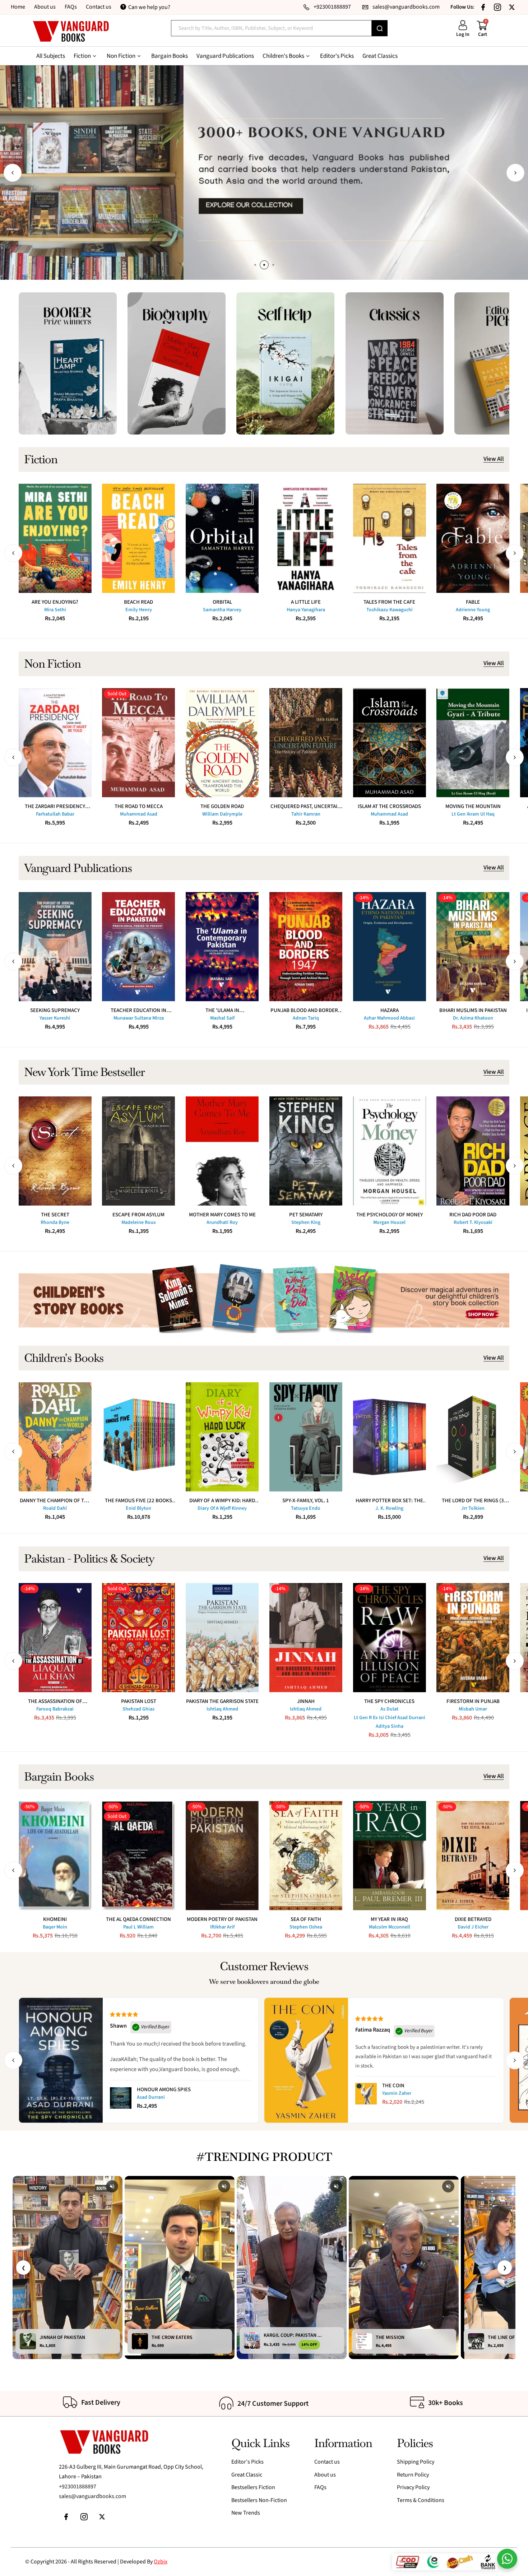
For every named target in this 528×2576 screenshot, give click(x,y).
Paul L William (138, 1927)
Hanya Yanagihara (306, 610)
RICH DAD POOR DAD (473, 1215)
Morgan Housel (389, 1222)
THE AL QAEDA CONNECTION (138, 1919)
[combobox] (271, 28)
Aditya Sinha (390, 1726)
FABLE (473, 602)
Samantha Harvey (222, 610)
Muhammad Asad (139, 814)
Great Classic (247, 2475)
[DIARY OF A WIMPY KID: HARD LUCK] (222, 1437)
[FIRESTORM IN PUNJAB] (473, 1638)
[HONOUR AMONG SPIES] (121, 2098)
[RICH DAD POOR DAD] (473, 1151)
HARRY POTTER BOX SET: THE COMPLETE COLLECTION (389, 1501)
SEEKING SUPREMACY (55, 1010)
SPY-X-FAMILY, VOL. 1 (306, 1501)
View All (494, 459)
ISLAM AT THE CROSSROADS (389, 806)
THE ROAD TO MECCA (139, 806)
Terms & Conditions (421, 2500)
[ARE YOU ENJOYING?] (55, 538)
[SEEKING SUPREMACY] (55, 947)
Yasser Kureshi (55, 1018)
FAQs (71, 7)
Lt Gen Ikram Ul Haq (473, 814)
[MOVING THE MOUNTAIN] (473, 743)
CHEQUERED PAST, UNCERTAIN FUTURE (306, 806)
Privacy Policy (413, 2487)
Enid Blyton (138, 1508)
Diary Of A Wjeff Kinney (222, 1508)
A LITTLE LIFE (306, 602)
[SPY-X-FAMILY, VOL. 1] (306, 1437)
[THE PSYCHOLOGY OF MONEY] (390, 1151)
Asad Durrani (151, 2097)
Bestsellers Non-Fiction (259, 2500)
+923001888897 (78, 2487)
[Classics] (395, 363)
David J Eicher (473, 1927)
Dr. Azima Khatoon (473, 1018)
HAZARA (390, 1010)
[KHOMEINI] (55, 1856)
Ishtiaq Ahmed (222, 1709)
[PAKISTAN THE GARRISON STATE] (222, 1638)
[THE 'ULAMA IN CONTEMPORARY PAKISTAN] (222, 947)
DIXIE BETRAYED (473, 1919)
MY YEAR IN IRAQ (389, 1919)
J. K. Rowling (389, 1508)
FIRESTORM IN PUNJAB (473, 1701)
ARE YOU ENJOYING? (55, 602)
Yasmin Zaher (397, 2093)
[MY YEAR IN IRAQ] (390, 1856)
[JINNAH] (306, 1638)
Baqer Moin (55, 1927)
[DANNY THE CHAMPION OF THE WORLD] (55, 1437)
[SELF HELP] (285, 363)
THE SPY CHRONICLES (389, 1701)
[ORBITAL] (222, 538)
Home (18, 7)
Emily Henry (139, 610)
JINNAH (306, 1701)
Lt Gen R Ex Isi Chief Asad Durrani (390, 1718)
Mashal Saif (222, 1018)
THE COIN (393, 2086)
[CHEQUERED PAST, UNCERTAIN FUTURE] (306, 743)
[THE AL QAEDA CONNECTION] (138, 1856)
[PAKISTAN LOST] (138, 1638)
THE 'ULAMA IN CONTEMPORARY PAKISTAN (222, 1010)
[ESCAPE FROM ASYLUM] (138, 1151)
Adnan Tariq (306, 1018)
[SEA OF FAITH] (306, 1856)
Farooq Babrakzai (55, 1709)
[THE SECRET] (55, 1151)
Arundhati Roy (222, 1222)
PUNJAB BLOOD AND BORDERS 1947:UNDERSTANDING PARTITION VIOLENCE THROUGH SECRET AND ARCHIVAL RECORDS (306, 1010)
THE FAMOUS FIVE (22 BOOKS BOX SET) (138, 1501)
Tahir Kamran (306, 814)
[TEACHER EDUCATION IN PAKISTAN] (138, 947)
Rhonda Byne (55, 1222)
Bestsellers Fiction (253, 2487)
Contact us (99, 7)
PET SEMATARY (306, 1215)
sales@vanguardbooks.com (92, 2496)
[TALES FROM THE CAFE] (390, 538)
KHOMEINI (55, 1919)
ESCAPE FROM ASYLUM (138, 1215)
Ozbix (161, 2562)
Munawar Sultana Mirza (139, 1018)
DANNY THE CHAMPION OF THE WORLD (55, 1501)
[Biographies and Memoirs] (177, 363)
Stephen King (306, 1222)
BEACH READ (138, 602)
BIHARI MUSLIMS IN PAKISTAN (473, 1010)
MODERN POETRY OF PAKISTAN (222, 1919)
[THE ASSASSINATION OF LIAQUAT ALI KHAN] (55, 1638)
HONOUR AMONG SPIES (164, 2090)
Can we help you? (149, 7)
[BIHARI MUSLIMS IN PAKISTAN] (473, 947)
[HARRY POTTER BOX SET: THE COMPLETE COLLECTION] (390, 1437)
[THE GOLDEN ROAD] (222, 743)
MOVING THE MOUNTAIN (473, 806)
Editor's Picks (247, 2462)
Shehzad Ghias (138, 1709)
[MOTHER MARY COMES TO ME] (222, 1151)
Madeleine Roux (139, 1222)
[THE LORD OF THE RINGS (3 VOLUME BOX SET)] (473, 1437)
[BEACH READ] (138, 538)
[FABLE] (473, 538)
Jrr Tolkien (473, 1508)
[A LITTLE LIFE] (306, 538)
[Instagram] (497, 7)
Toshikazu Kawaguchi (390, 610)
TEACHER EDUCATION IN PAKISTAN (138, 1010)
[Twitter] (512, 7)
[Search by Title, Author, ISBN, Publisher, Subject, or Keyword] (380, 28)
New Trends (246, 2513)
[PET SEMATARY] (306, 1151)
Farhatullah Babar (55, 814)
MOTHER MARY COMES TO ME (222, 1215)
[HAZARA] (390, 947)
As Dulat (389, 1709)
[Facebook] (483, 7)
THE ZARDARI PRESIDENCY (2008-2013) (55, 806)
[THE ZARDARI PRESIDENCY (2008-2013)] (55, 743)
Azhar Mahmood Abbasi (389, 1018)
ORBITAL (222, 602)
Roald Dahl (55, 1508)
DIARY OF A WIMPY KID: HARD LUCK (222, 1501)
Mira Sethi (55, 610)
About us (45, 7)
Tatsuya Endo (306, 1508)
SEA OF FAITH (306, 1919)
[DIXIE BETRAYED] (473, 1856)
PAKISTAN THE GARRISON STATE (222, 1701)
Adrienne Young (473, 610)
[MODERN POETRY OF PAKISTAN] (222, 1856)
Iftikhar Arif (222, 1927)
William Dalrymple (222, 814)
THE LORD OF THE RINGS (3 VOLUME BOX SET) (473, 1501)
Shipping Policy (416, 2462)
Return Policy (413, 2475)
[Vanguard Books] (71, 31)
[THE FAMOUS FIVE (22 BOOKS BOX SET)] (138, 1437)
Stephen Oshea (306, 1927)
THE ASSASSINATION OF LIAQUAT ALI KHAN (55, 1701)
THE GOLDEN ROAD (222, 806)
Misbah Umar (473, 1709)
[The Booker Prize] (68, 363)
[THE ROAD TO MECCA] (138, 743)
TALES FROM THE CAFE (389, 602)
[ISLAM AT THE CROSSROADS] (390, 743)
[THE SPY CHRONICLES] (390, 1638)
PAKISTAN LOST (139, 1701)
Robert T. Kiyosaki (473, 1222)
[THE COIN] (366, 2094)
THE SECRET (55, 1215)
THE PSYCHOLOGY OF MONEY (390, 1215)
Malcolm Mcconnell (390, 1927)
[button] (13, 173)
